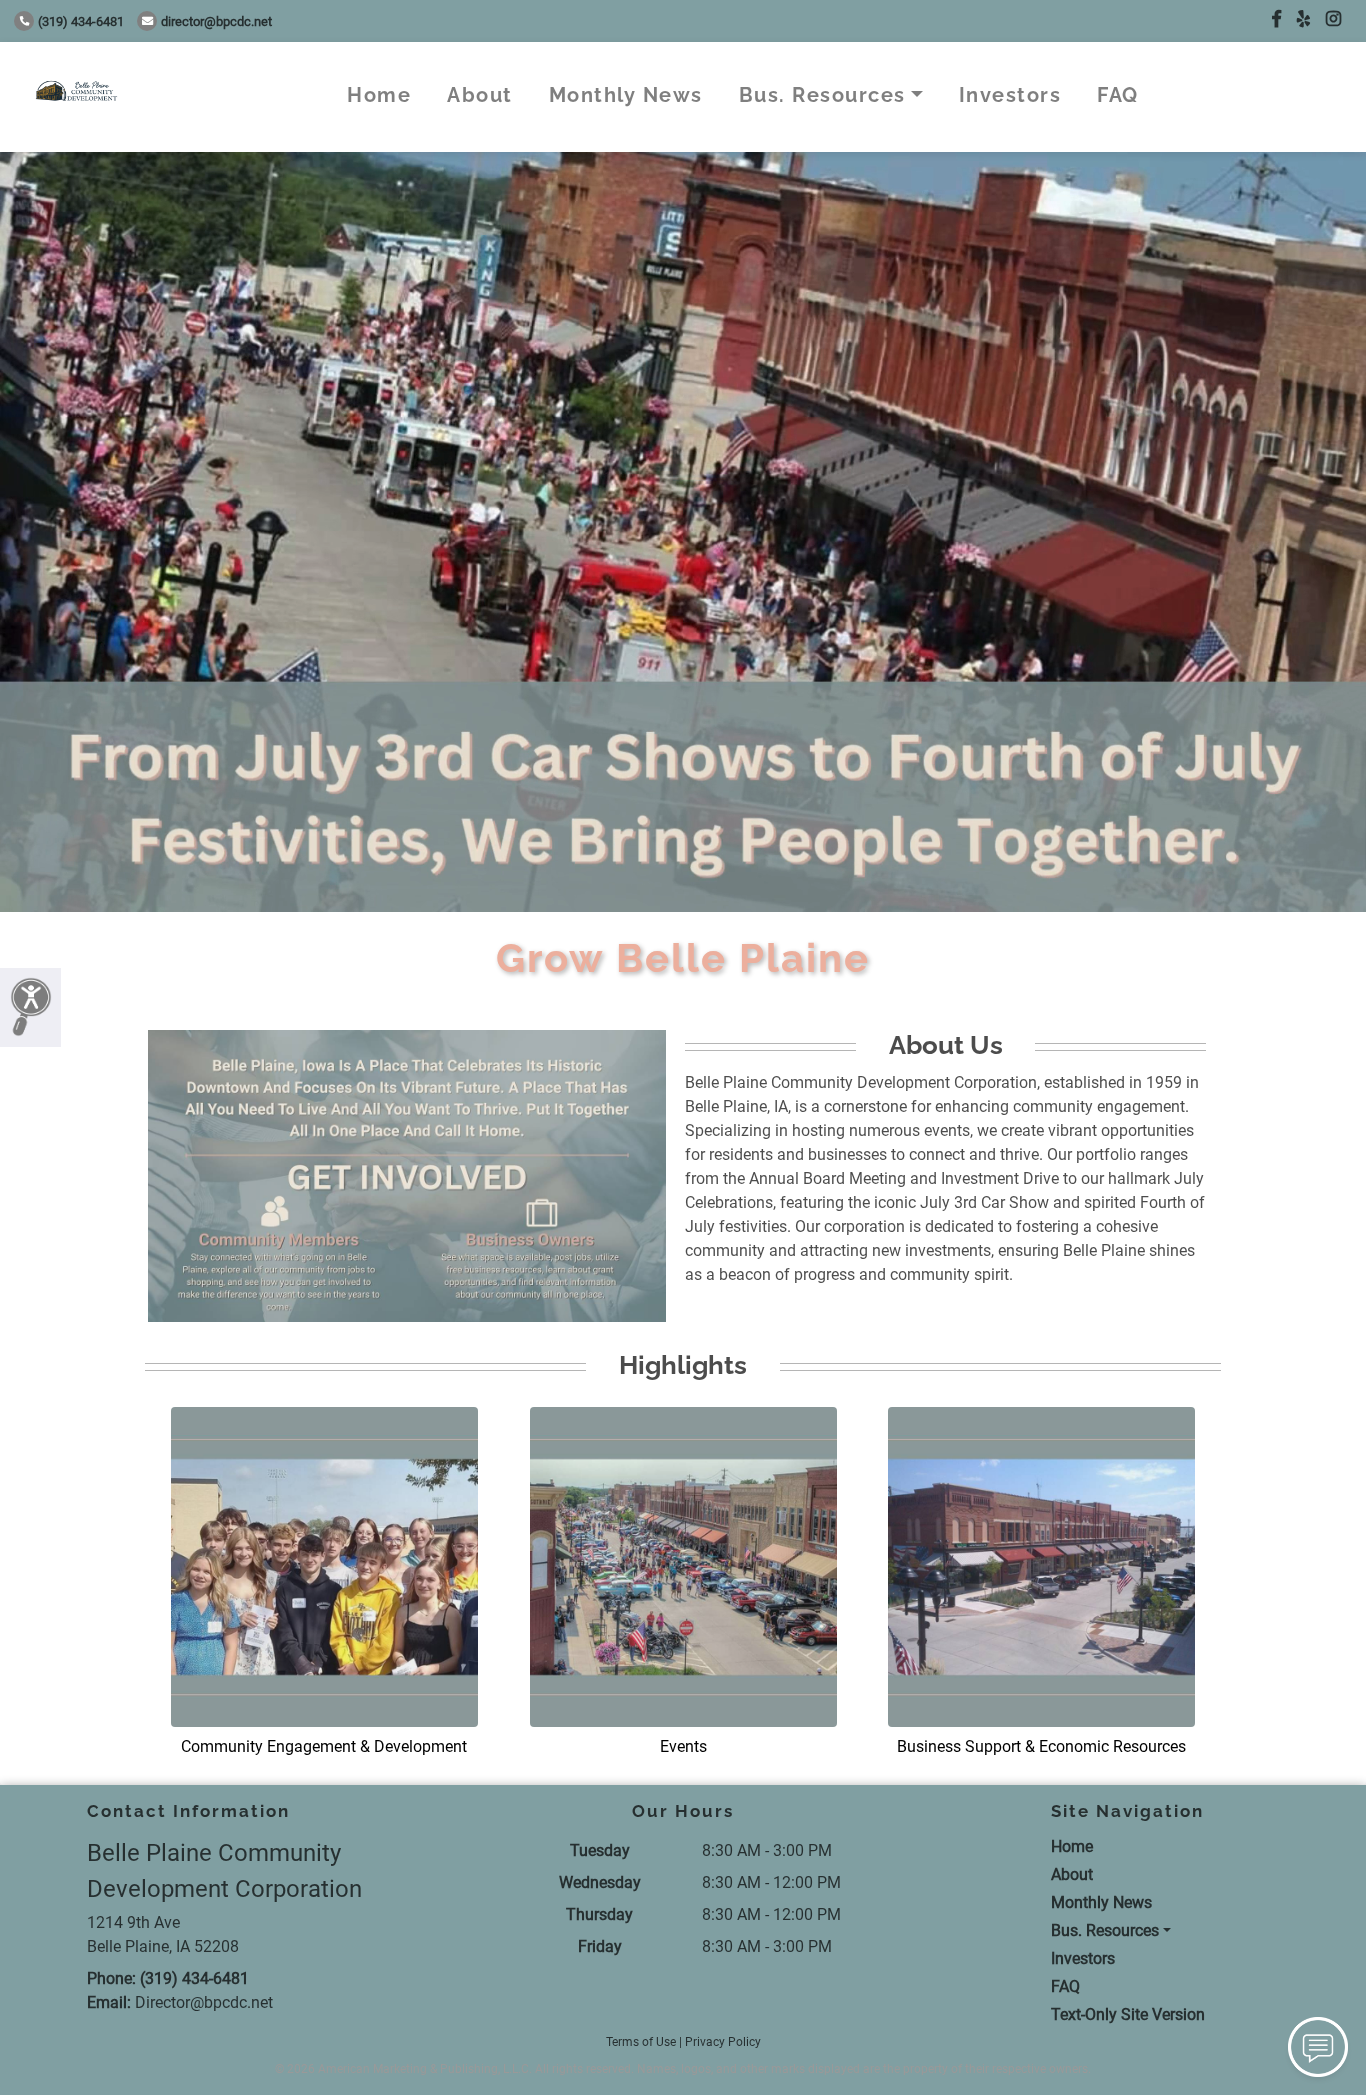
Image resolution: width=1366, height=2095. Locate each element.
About (480, 95)
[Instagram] (1333, 19)
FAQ (1118, 95)
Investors (1010, 95)
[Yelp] (1303, 19)
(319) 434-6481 (81, 21)
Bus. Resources (822, 95)
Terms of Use (641, 2042)
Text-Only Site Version (1128, 2014)
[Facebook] (1276, 19)
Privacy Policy (723, 2042)
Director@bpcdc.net (216, 21)
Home (379, 95)
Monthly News (626, 95)
